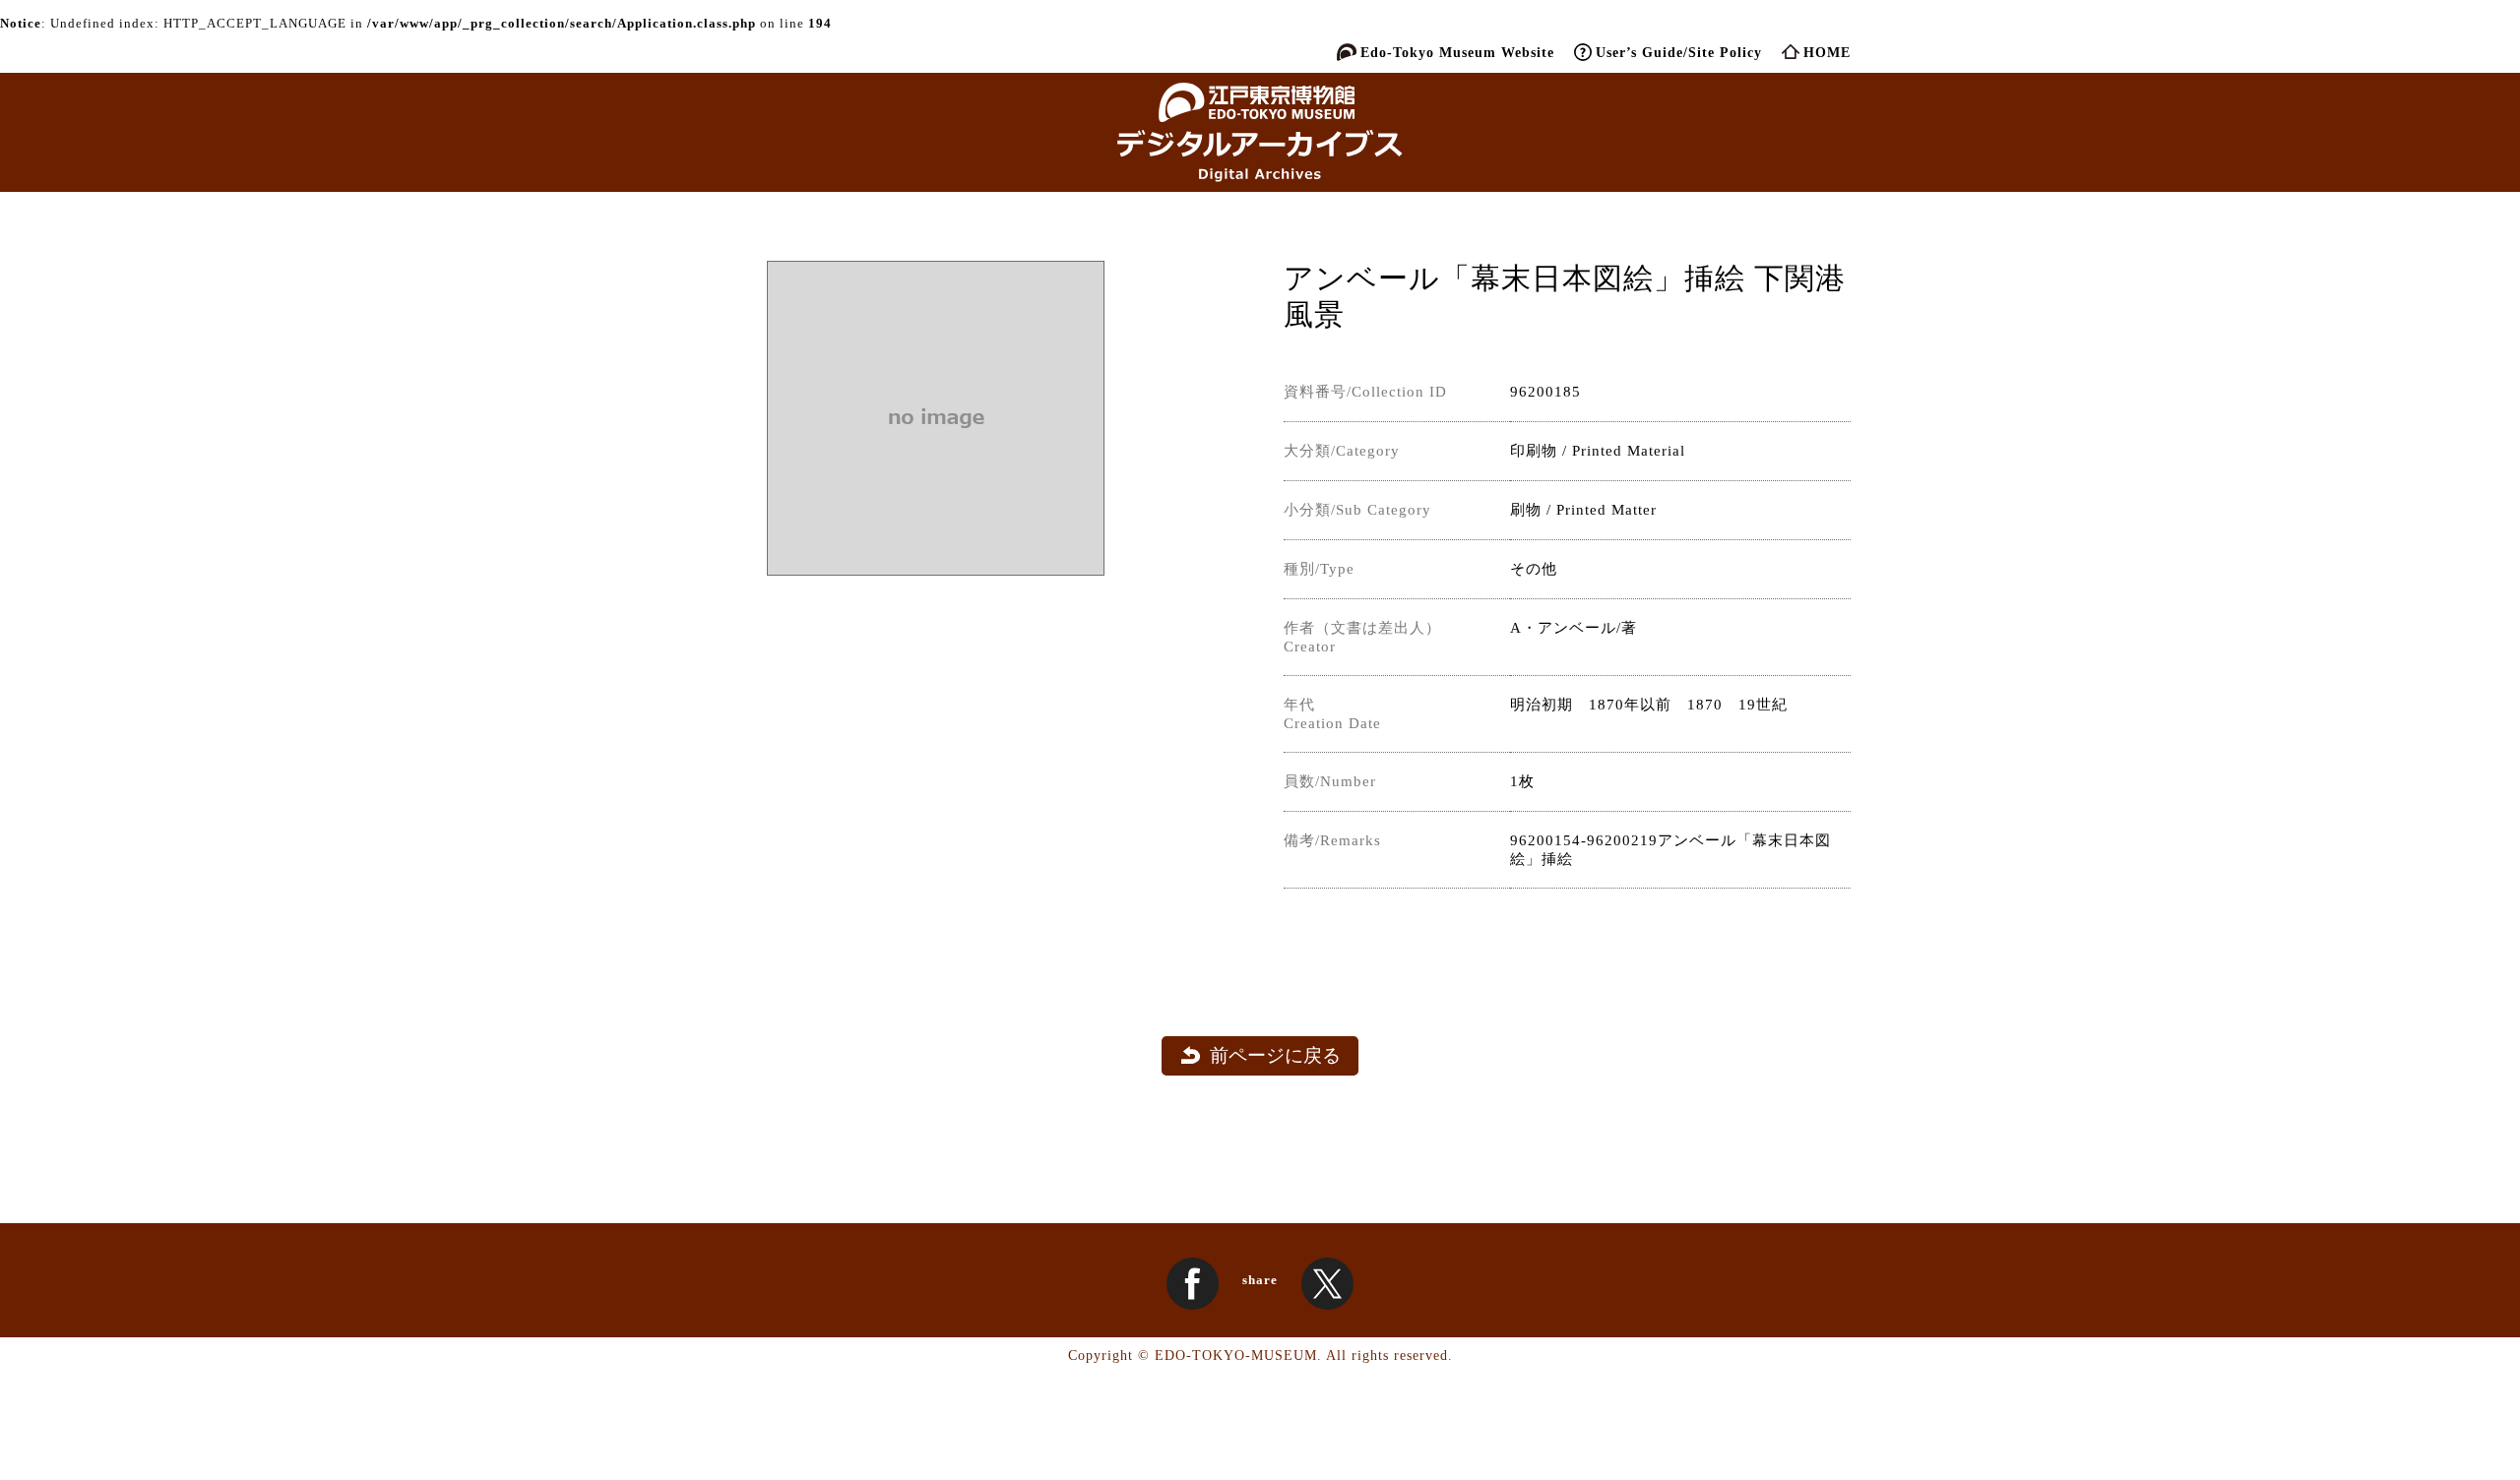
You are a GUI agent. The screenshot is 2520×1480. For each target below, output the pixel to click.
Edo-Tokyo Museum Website (1457, 52)
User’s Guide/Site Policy (1679, 52)
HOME (1827, 52)
